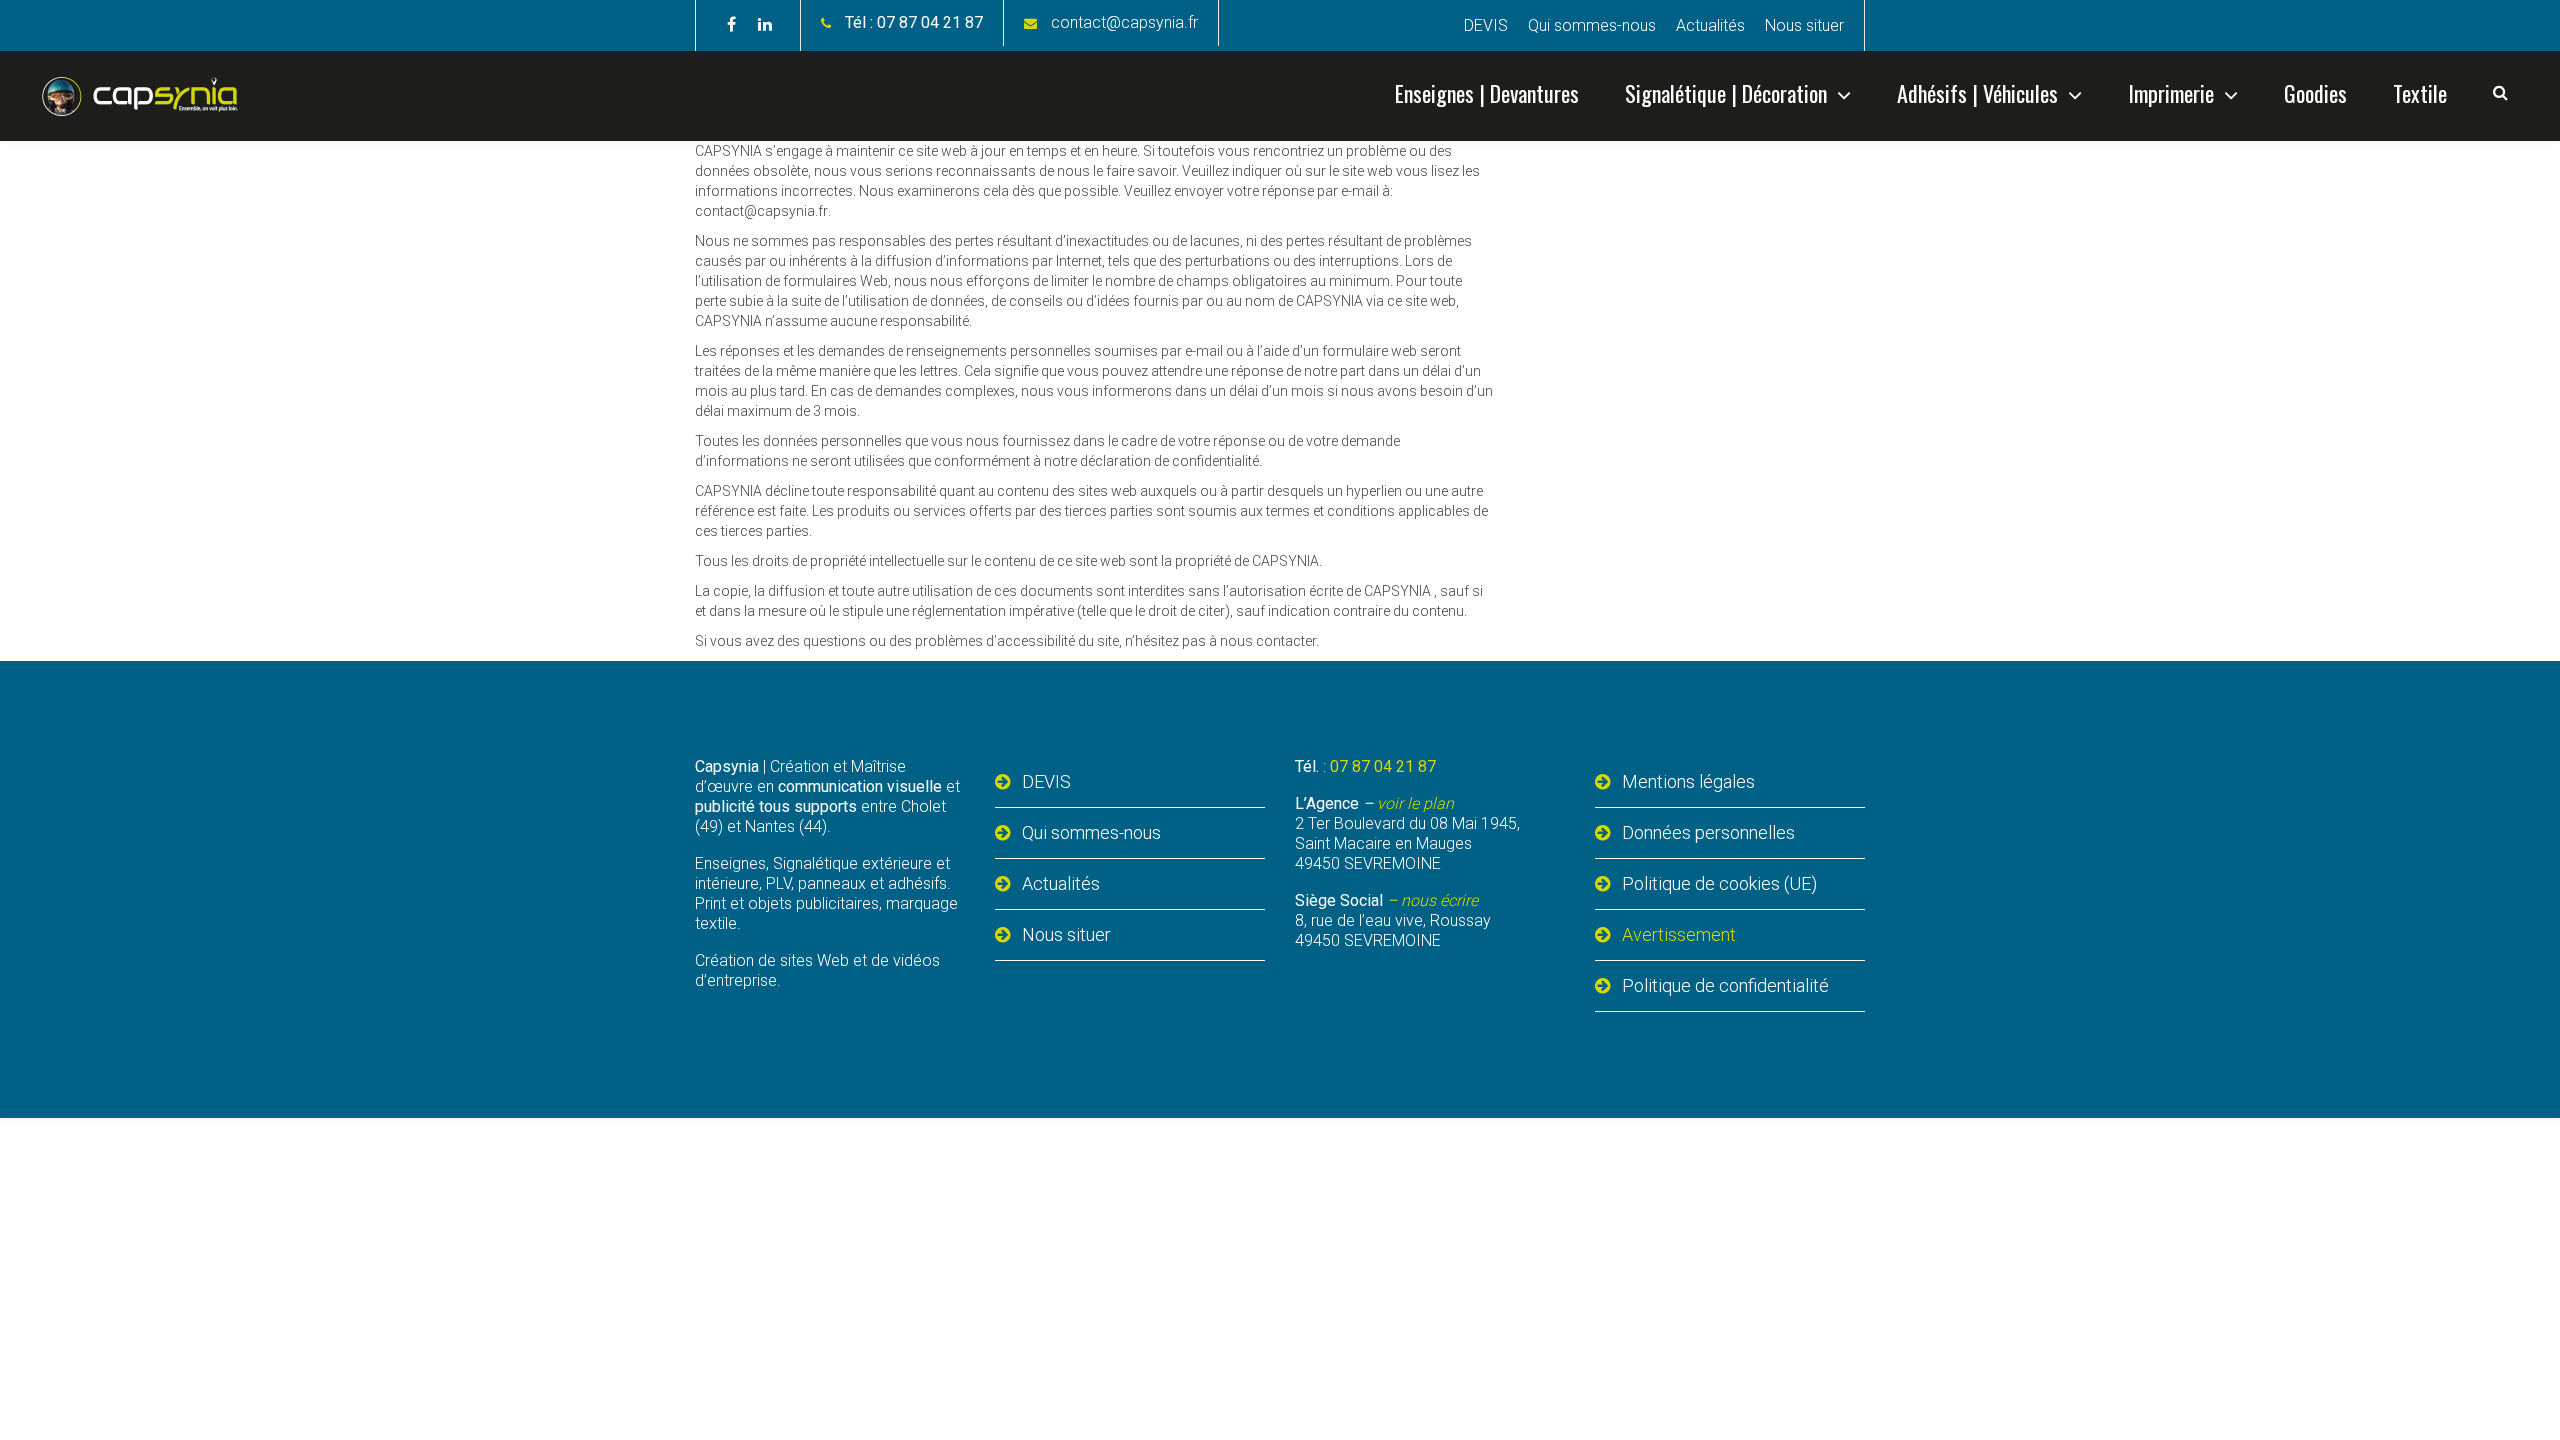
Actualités (1710, 25)
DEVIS (1486, 25)
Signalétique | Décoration (1726, 93)
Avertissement (1679, 934)
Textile (2420, 93)
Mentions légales (1688, 781)
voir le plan (1415, 803)
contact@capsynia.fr (1124, 22)
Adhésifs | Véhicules (1977, 93)
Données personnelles (1708, 832)
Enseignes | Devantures (1487, 93)
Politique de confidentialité (1725, 985)
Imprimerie (2171, 93)
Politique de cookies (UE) (1719, 883)
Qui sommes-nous (1592, 25)
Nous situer (1804, 25)
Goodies (2315, 93)
